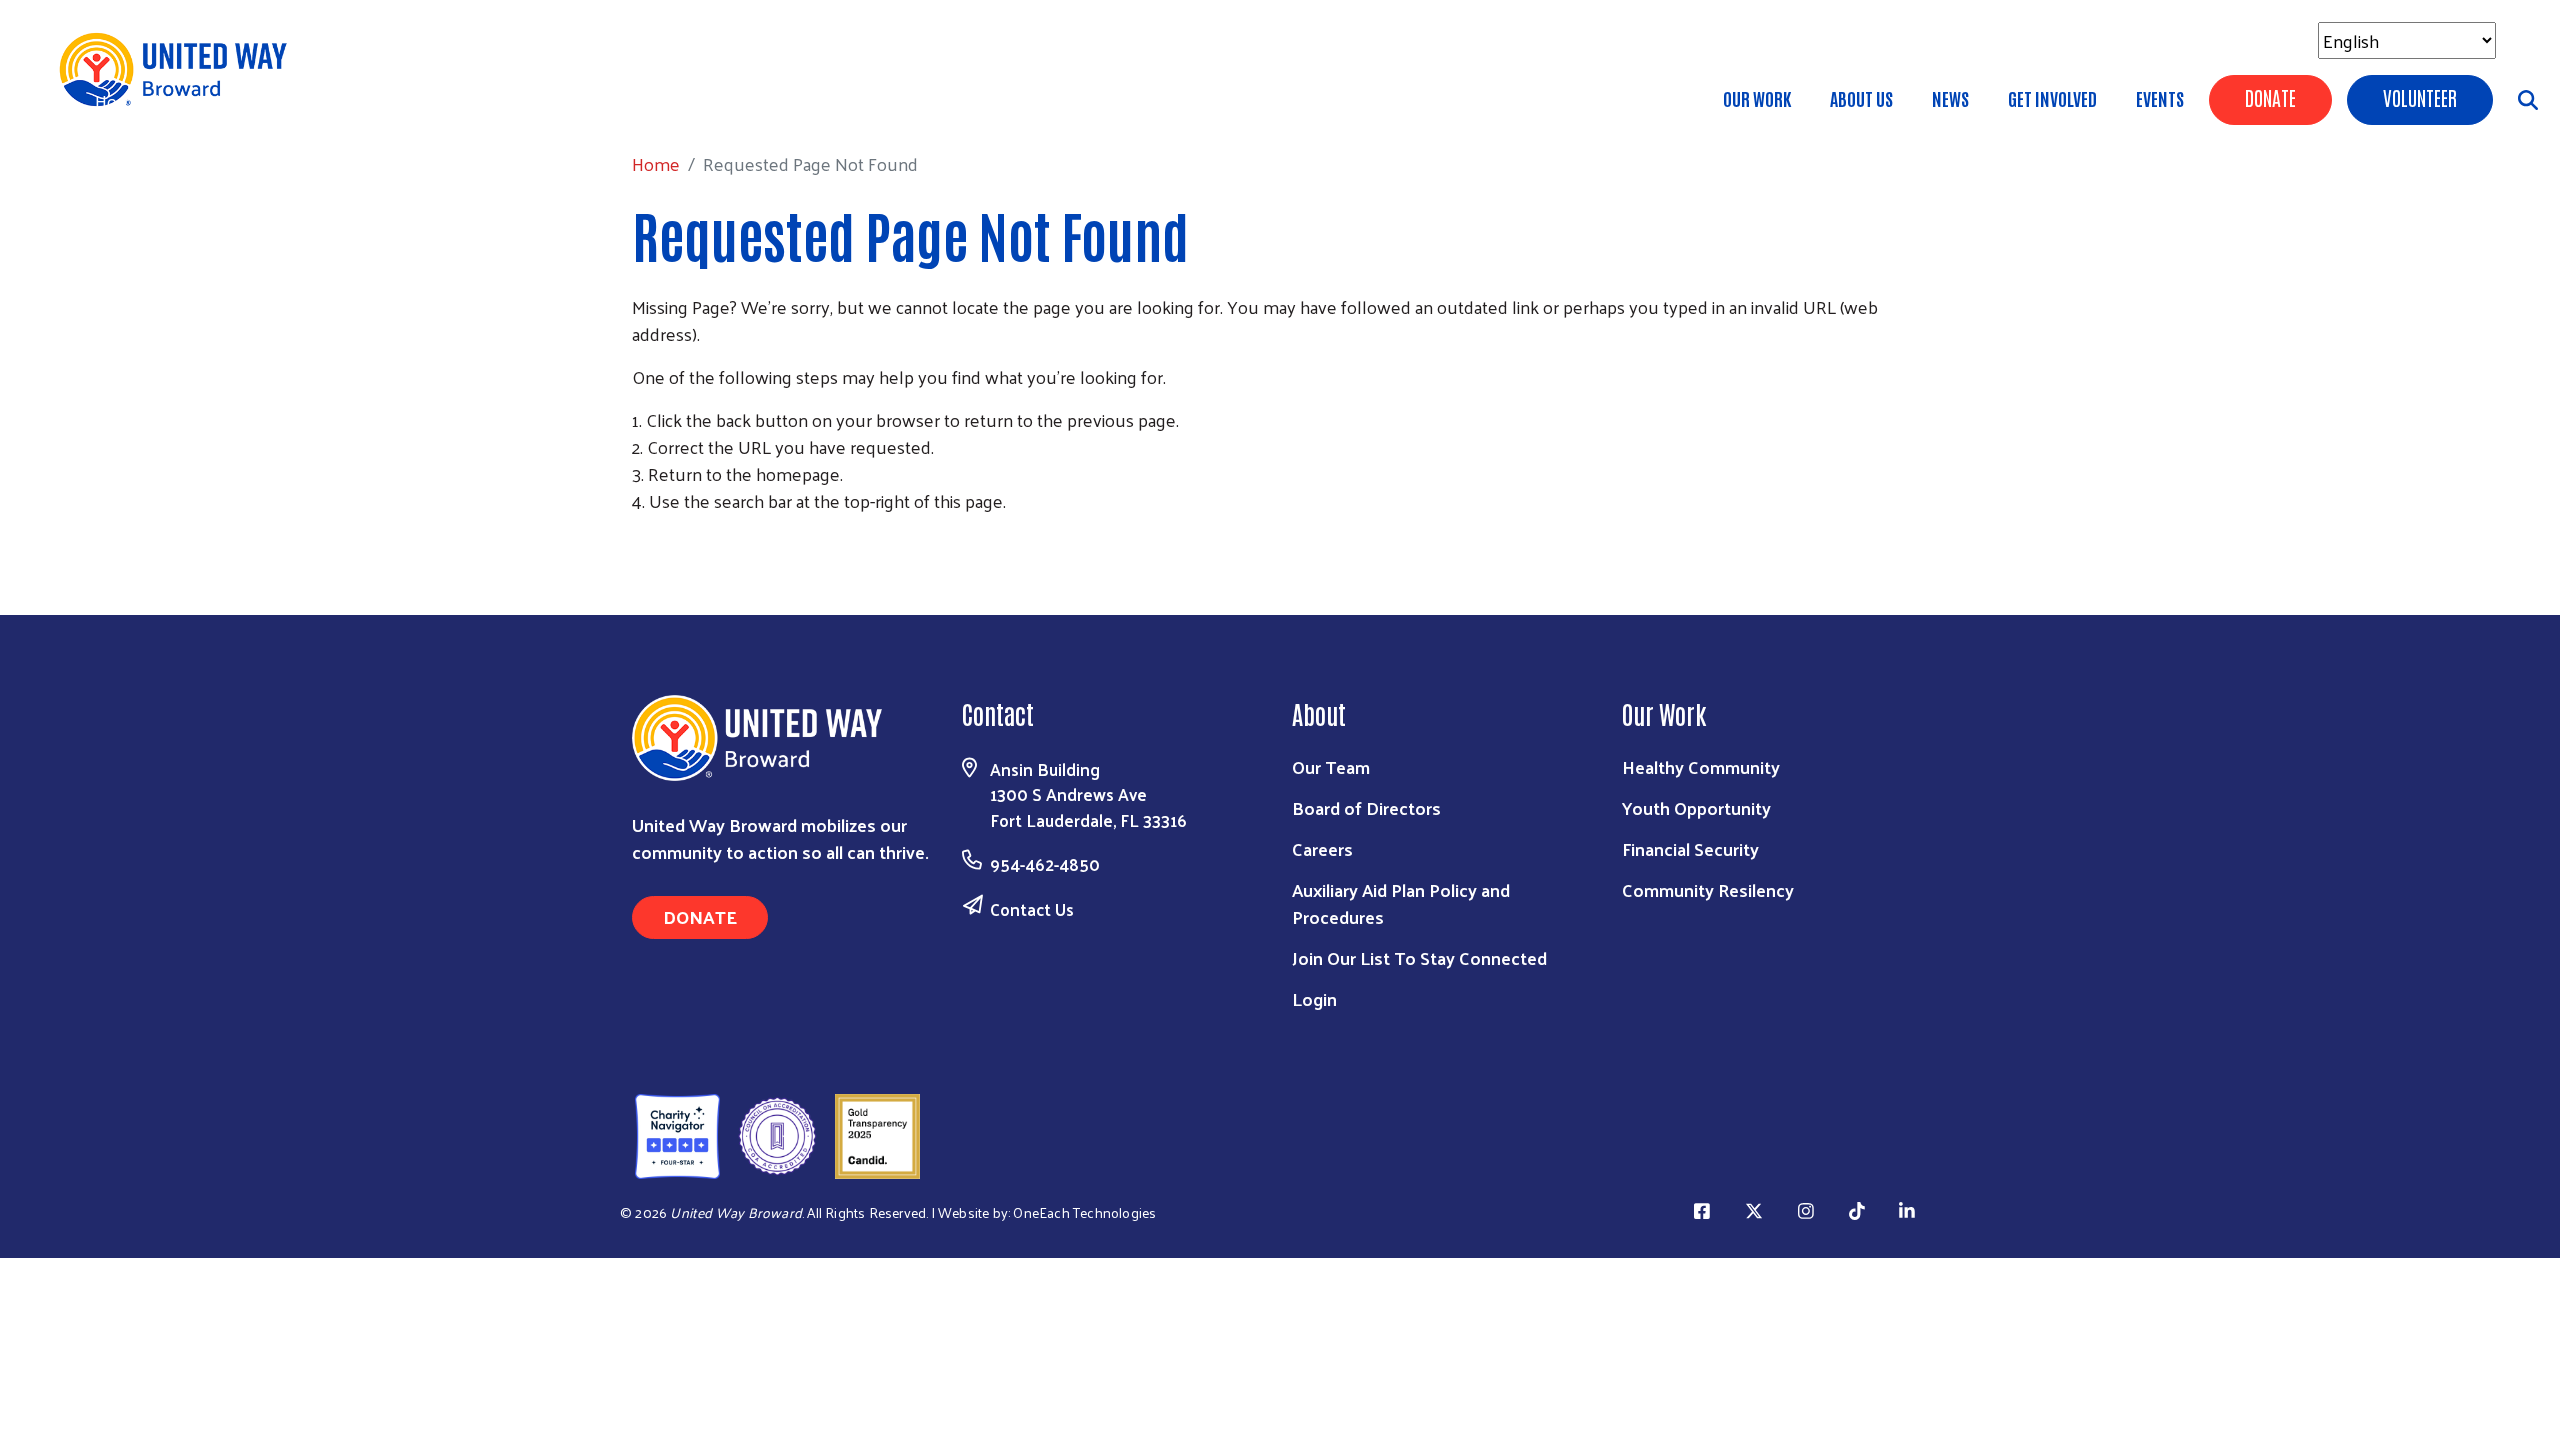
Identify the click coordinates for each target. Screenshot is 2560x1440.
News (1950, 98)
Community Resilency (1708, 889)
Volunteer (2420, 97)
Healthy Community (1701, 766)
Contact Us (1032, 909)
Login (1314, 998)
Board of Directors (1366, 807)
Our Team (1331, 766)
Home (119, 100)
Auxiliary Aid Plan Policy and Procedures (1401, 903)
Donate (2270, 97)
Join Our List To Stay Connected (1419, 957)
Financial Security (1690, 848)
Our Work (1757, 98)
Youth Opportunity (1696, 807)
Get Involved (2052, 98)
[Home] (180, 69)
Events (2160, 98)
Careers (1322, 848)
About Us (1861, 98)
